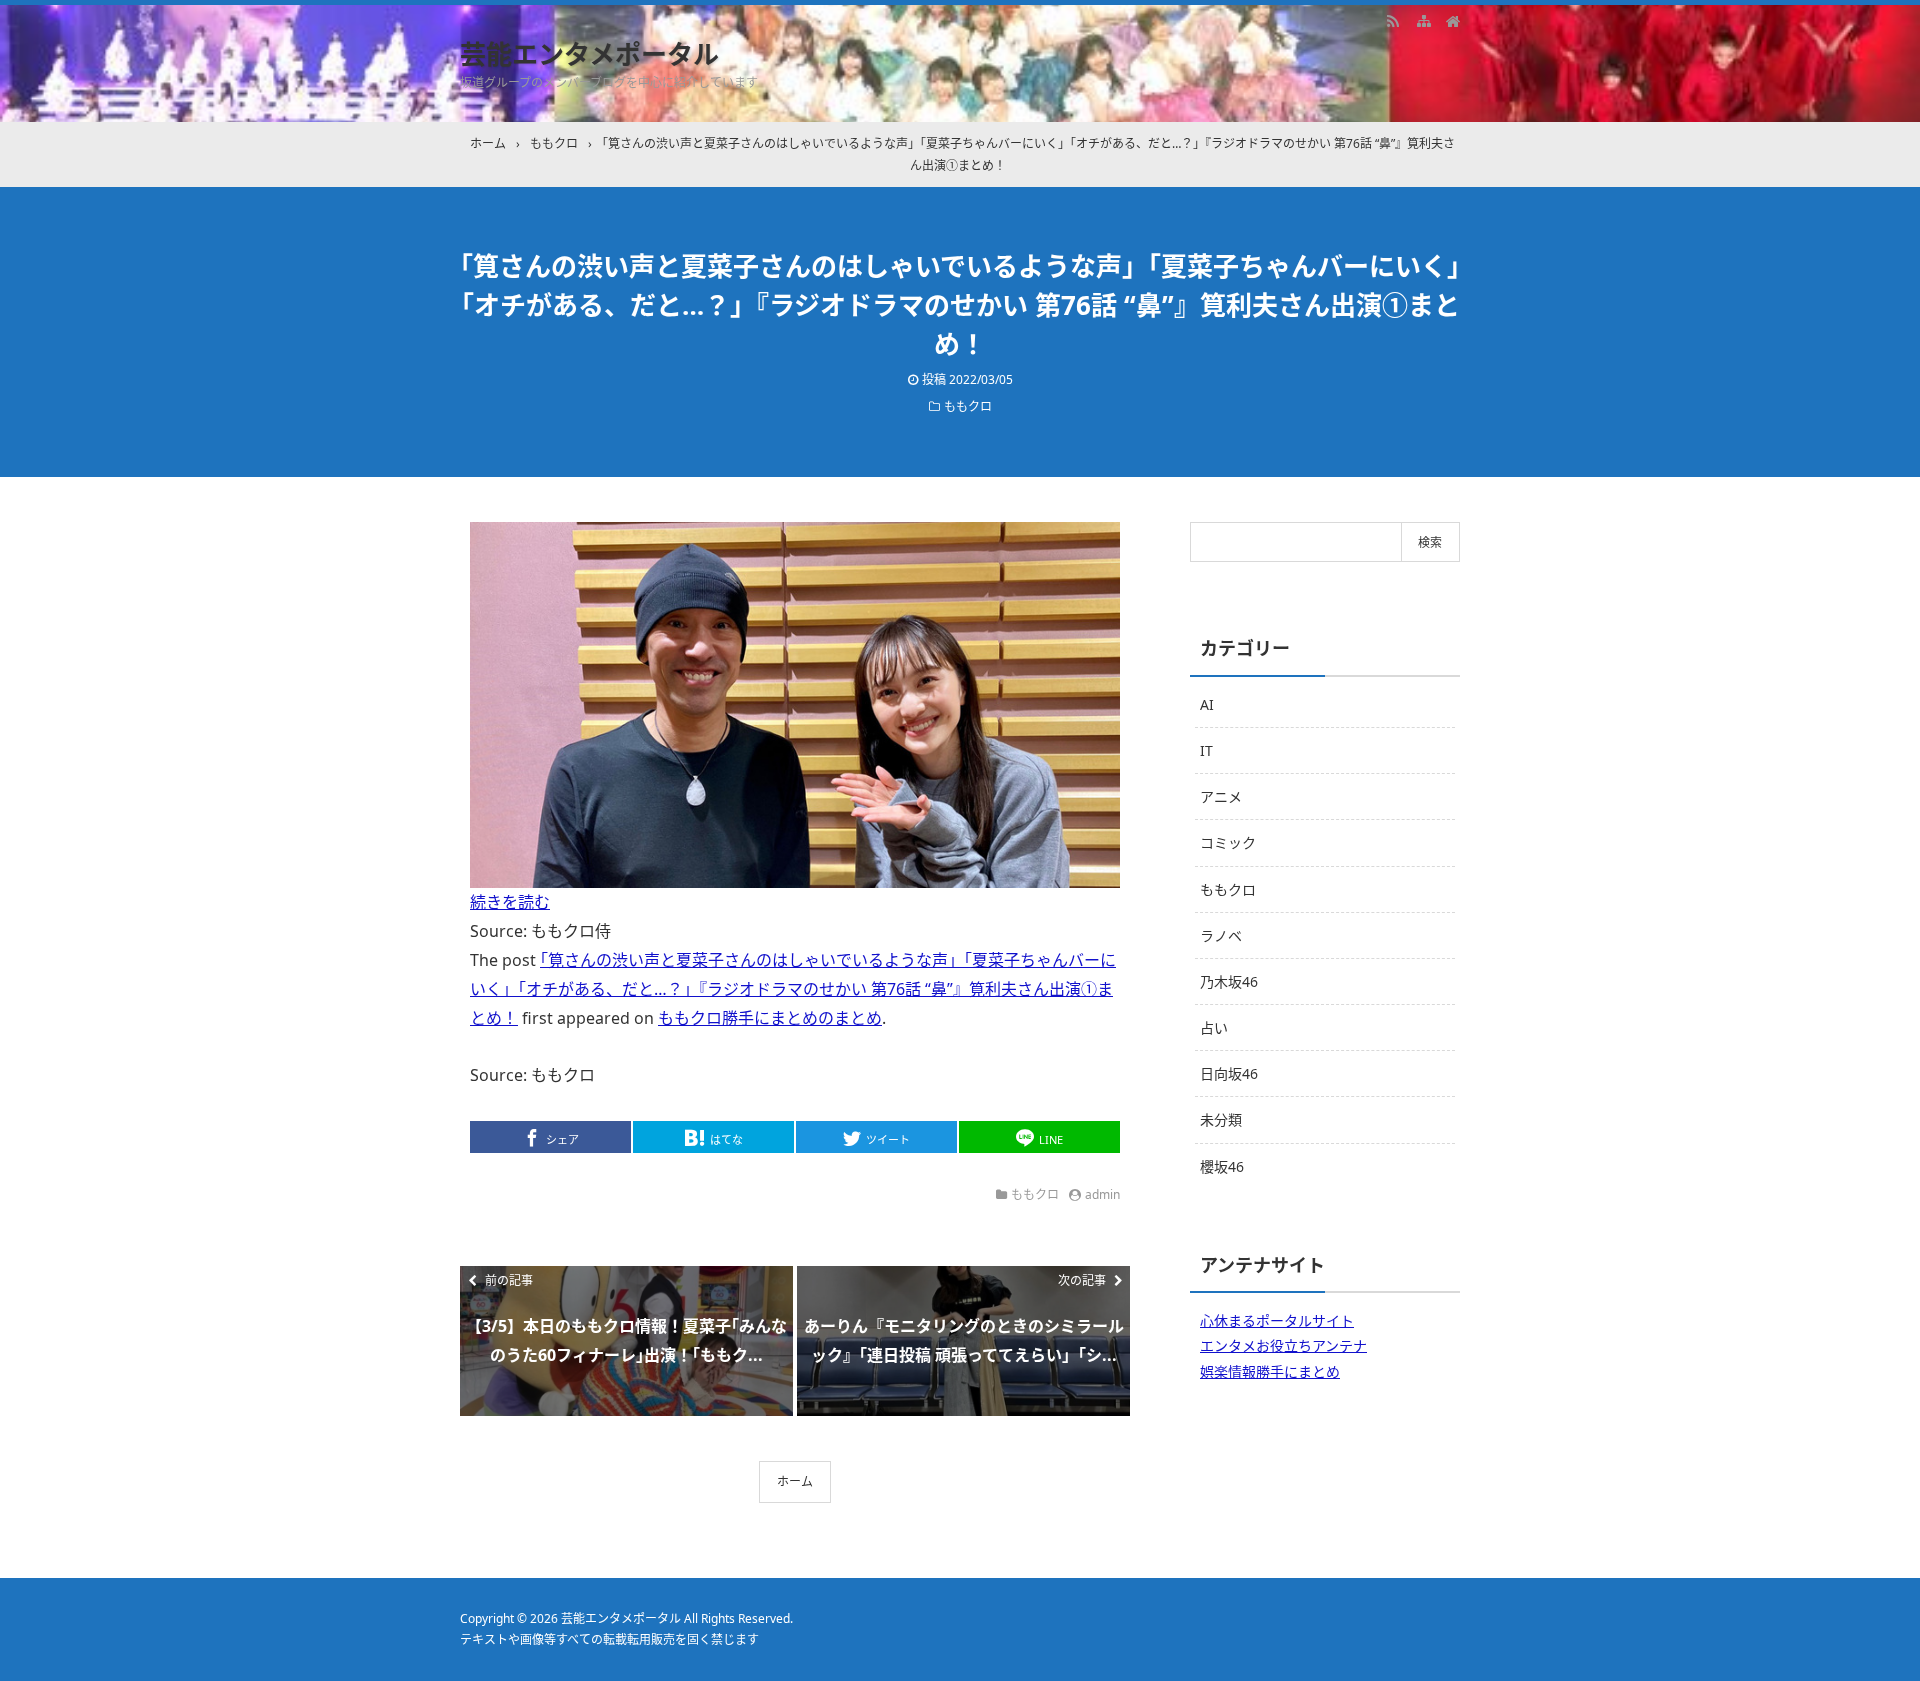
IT (1206, 750)
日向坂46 (1229, 1073)
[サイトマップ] (1423, 20)
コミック (1228, 842)
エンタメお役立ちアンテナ (1283, 1345)
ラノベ (1221, 935)
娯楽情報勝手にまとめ (1270, 1371)
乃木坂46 (1229, 981)
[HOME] (1453, 20)
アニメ (1221, 796)
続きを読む (510, 902)
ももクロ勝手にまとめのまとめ (770, 1018)
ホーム (795, 1481)
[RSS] (1393, 20)
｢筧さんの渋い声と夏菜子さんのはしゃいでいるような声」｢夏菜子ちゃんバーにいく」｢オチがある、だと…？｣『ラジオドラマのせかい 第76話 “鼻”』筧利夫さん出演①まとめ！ (793, 989)
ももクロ (968, 406)
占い (1214, 1027)
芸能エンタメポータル (589, 54)
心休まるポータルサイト (1277, 1320)
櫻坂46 (1222, 1166)
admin (1102, 1194)
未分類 (1221, 1119)
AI (1207, 704)
